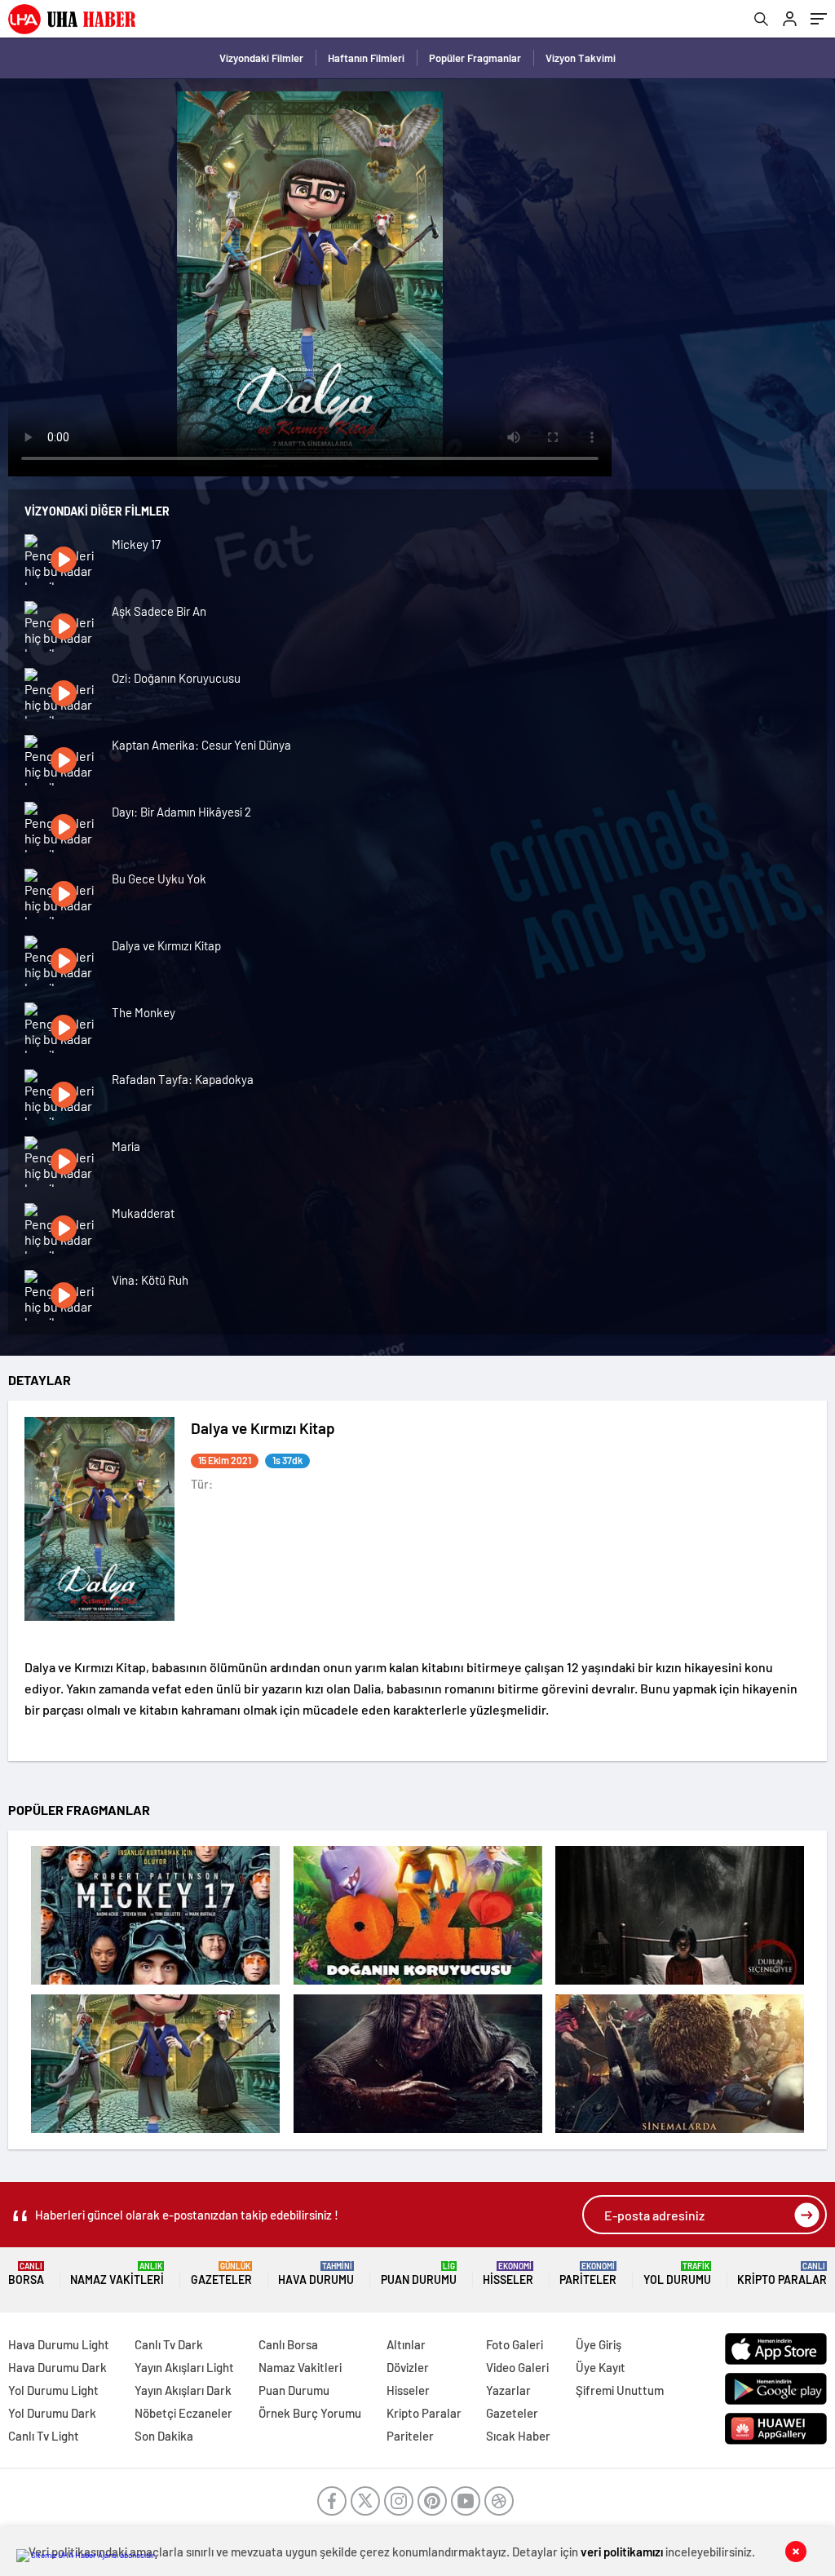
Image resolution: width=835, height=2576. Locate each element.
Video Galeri (517, 2367)
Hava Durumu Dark (57, 2367)
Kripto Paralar (782, 2274)
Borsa (26, 2274)
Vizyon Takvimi (581, 58)
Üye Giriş (599, 2344)
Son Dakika (164, 2436)
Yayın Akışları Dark (183, 2390)
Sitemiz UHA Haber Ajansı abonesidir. (93, 2555)
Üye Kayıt (601, 2367)
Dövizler (408, 2367)
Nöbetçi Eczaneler (183, 2413)
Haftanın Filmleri (366, 58)
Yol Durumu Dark (52, 2413)
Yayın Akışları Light (184, 2367)
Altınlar (406, 2344)
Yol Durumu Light (53, 2390)
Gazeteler (221, 2274)
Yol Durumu (677, 2274)
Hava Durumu (316, 2274)
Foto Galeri (515, 2344)
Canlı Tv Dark (169, 2344)
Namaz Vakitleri (117, 2274)
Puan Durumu (419, 2274)
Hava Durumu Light (59, 2344)
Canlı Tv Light (44, 2436)
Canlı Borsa (288, 2344)
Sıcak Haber (518, 2436)
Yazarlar (508, 2390)
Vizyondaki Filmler (261, 58)
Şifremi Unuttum (620, 2390)
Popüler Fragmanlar (475, 58)
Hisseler (508, 2274)
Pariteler (588, 2274)
